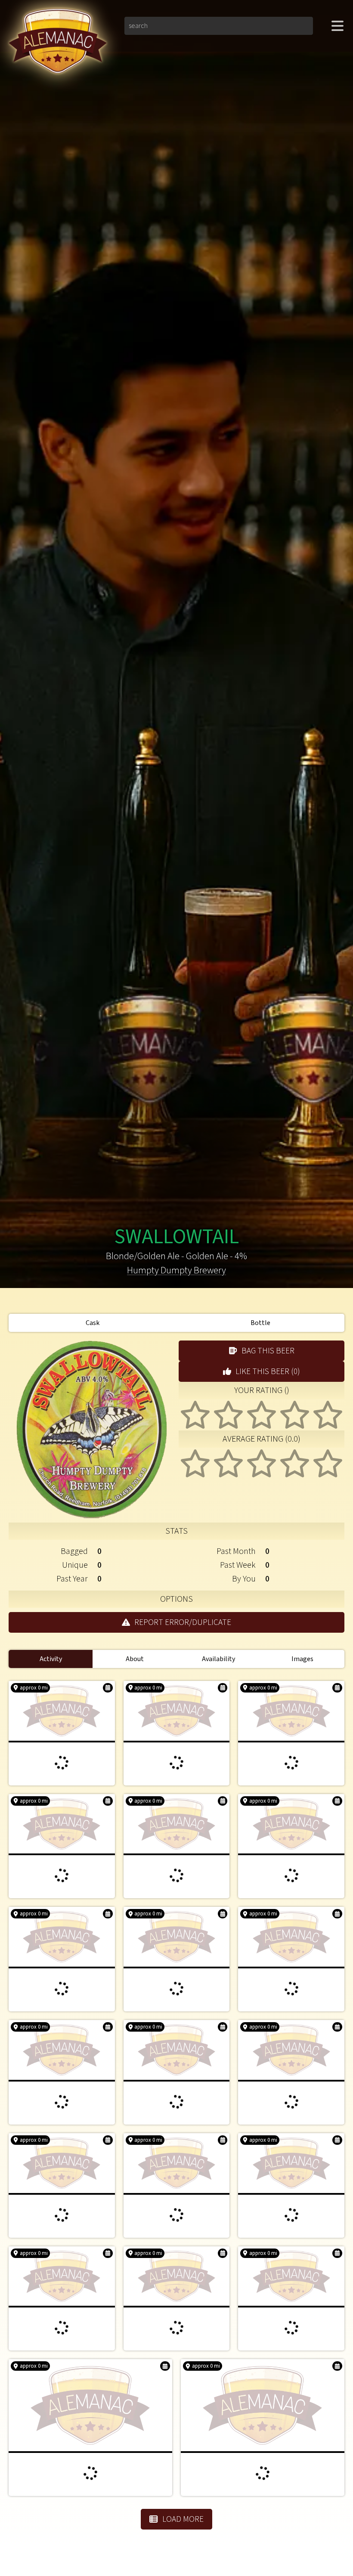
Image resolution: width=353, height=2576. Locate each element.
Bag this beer (268, 1351)
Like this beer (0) (268, 1371)
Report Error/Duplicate (183, 1622)
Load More (183, 2519)
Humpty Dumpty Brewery (176, 1271)
